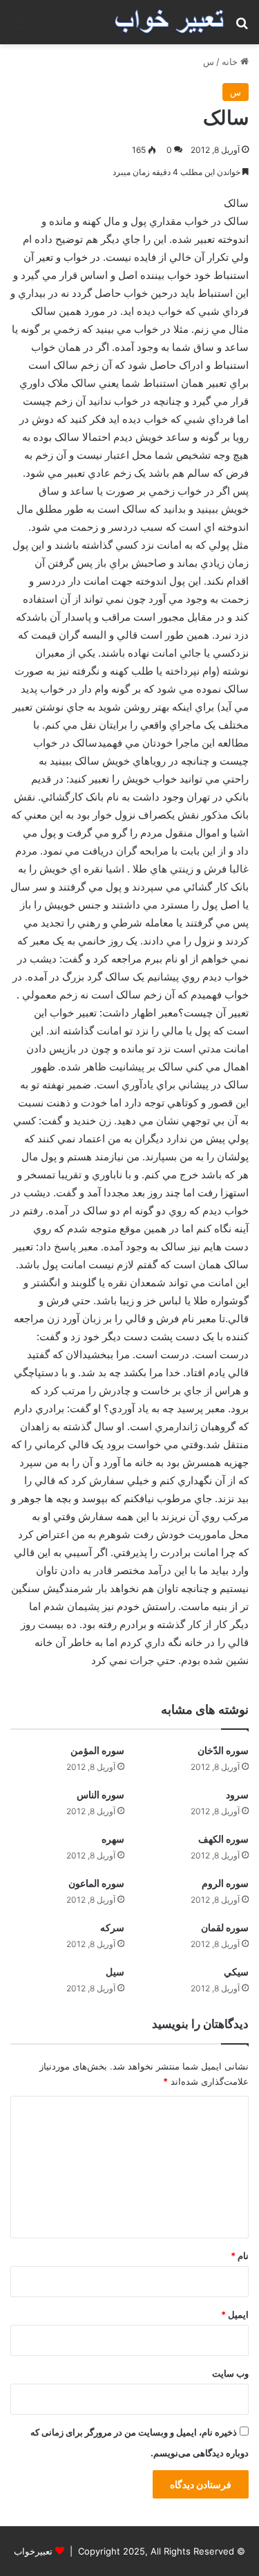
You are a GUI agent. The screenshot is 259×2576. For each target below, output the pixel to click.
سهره (113, 1839)
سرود (237, 1794)
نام (240, 2256)
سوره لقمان (225, 1927)
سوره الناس (100, 1794)
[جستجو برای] (242, 27)
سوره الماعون (96, 1883)
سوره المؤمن (97, 1750)
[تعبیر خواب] (169, 22)
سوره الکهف (223, 1839)
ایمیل (235, 2314)
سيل (115, 1972)
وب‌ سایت (230, 2373)
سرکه (112, 1927)
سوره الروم (225, 1883)
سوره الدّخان (223, 1750)
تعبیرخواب (33, 2551)
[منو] (17, 27)
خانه (231, 62)
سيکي (236, 1972)
